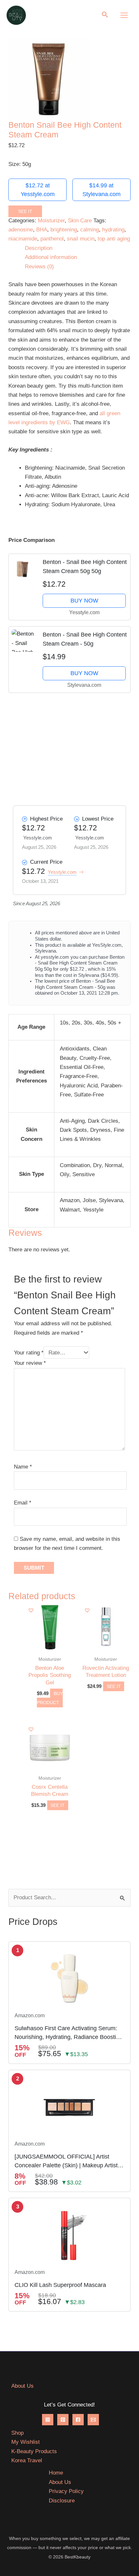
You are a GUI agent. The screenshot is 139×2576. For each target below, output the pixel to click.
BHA (42, 230)
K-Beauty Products (34, 2451)
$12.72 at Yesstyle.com (38, 190)
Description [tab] (39, 248)
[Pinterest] (63, 2420)
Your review (30, 1363)
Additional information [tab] (51, 257)
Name (23, 1467)
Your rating (29, 1353)
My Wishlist (26, 2442)
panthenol (52, 239)
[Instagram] (48, 2420)
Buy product (50, 1698)
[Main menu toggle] (124, 15)
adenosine (21, 230)
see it (25, 211)
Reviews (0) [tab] (39, 267)
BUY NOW (84, 601)
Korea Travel (27, 2460)
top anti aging (114, 239)
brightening (64, 230)
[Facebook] (78, 2420)
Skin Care (80, 221)
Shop (17, 2433)
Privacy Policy (66, 2491)
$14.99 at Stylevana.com (102, 190)
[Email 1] (93, 2420)
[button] (105, 15)
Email (23, 1503)
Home (56, 2473)
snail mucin (81, 239)
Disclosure (62, 2501)
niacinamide (23, 239)
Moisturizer (51, 221)
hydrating (113, 230)
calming (90, 230)
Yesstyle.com (62, 872)
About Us (22, 2386)
